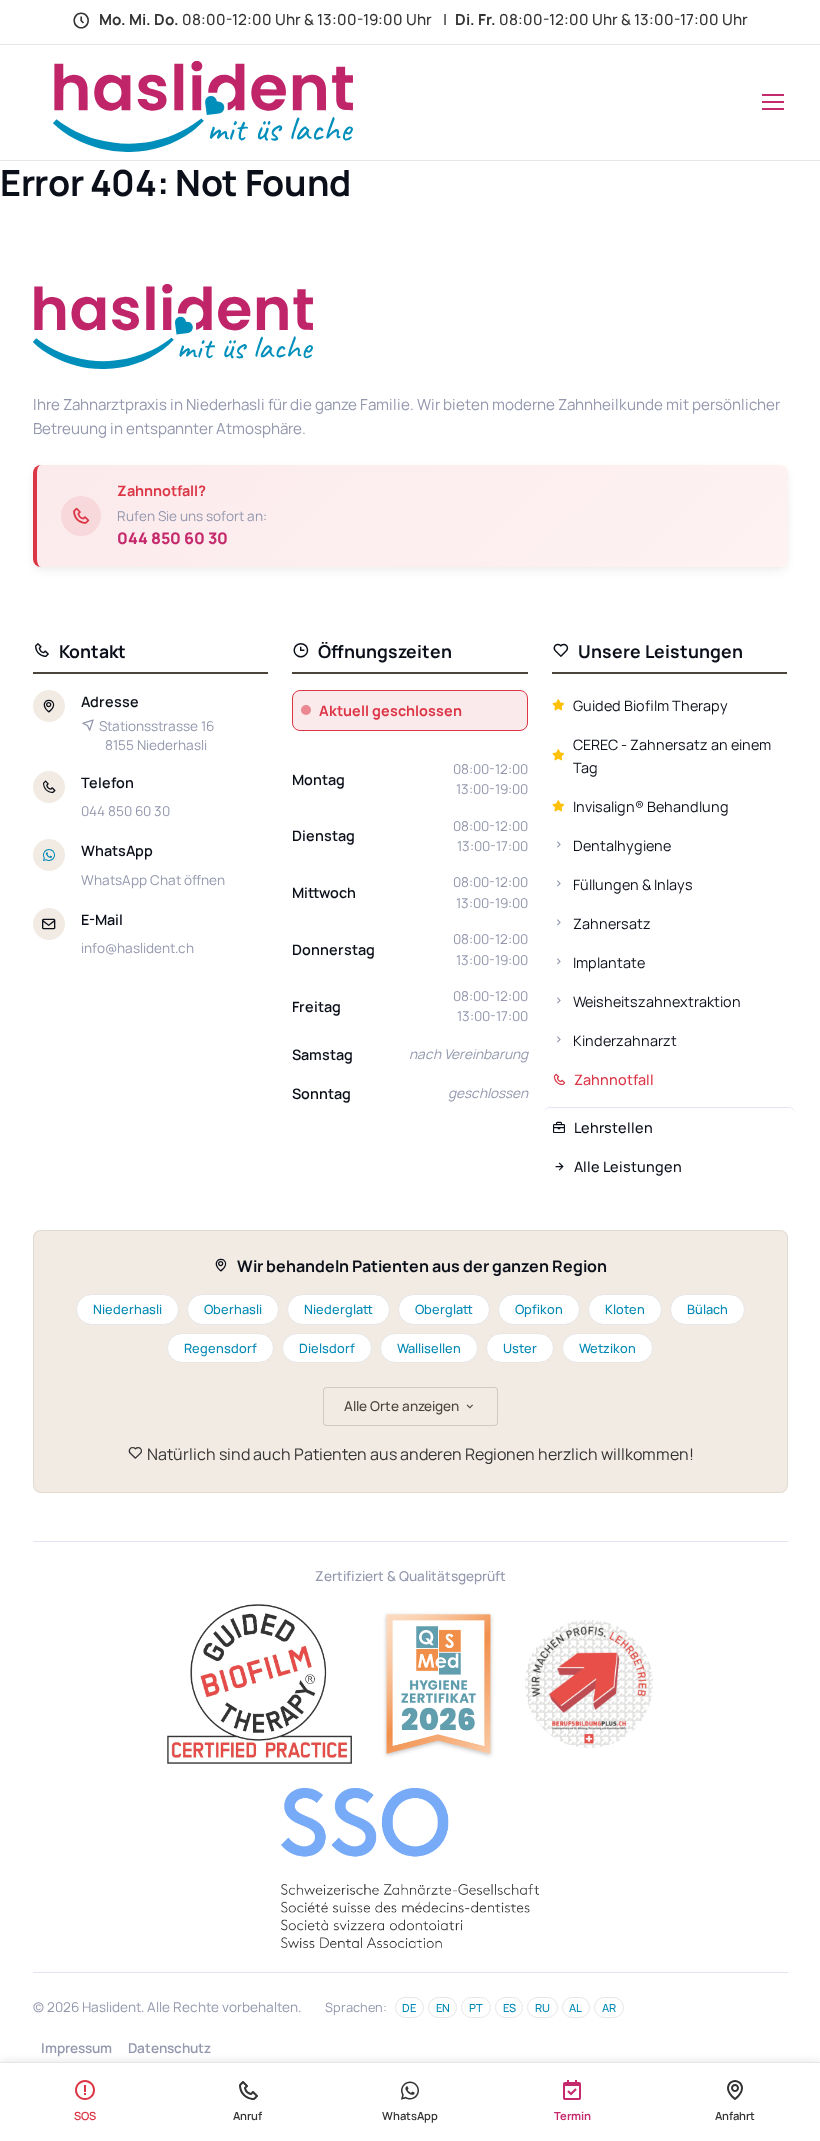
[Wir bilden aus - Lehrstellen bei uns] (589, 1684)
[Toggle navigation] (769, 102)
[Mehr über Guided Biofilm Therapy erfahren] (260, 1684)
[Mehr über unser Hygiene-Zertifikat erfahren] (438, 1684)
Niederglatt (338, 1309)
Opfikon (539, 1309)
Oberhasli (233, 1309)
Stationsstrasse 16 (156, 735)
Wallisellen (429, 1348)
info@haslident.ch (137, 948)
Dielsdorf (327, 1348)
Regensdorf (220, 1348)
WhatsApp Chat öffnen (153, 880)
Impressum (76, 2048)
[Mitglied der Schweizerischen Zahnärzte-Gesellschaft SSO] (410, 1868)
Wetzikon (607, 1348)
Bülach (707, 1309)
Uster (520, 1348)
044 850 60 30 (172, 538)
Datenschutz (169, 2048)
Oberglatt (444, 1309)
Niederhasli (127, 1309)
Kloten (625, 1309)
